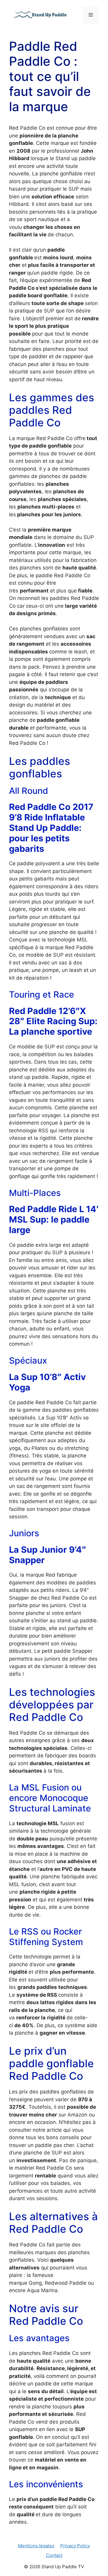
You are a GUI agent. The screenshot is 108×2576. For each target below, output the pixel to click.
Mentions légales (36, 2546)
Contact (54, 2555)
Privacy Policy (75, 2546)
